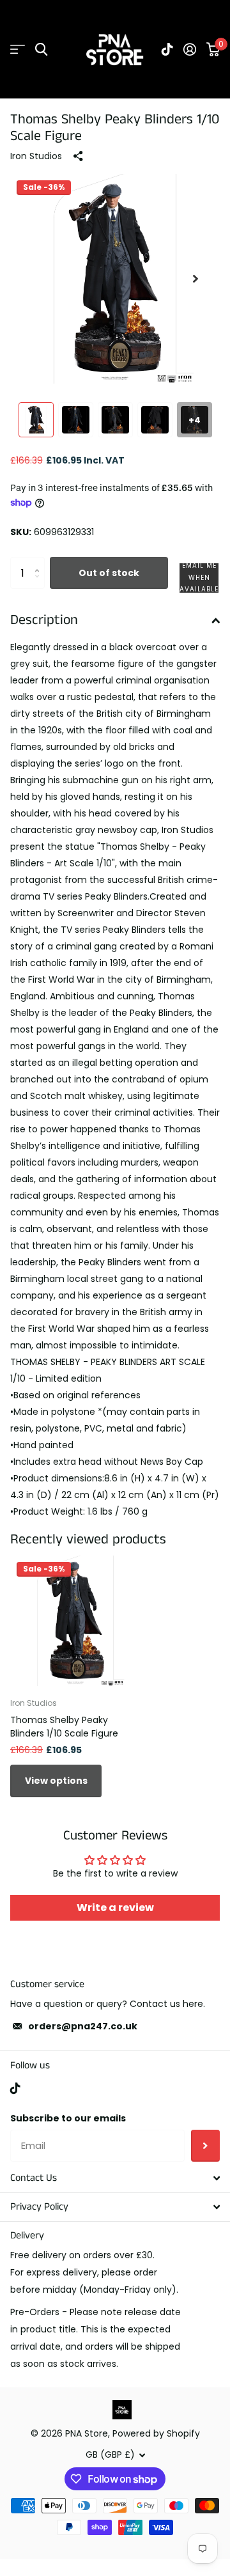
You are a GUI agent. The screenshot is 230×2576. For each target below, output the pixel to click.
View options (56, 1781)
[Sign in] (190, 49)
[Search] (41, 50)
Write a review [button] (115, 1908)
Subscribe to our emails (68, 2118)
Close (115, 2178)
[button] (195, 279)
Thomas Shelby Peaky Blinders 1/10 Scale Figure (64, 1727)
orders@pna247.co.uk (83, 2026)
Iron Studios (36, 156)
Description (44, 620)
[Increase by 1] (40, 562)
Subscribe (205, 2146)
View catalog (18, 50)
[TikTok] (15, 2088)
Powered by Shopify (156, 2433)
